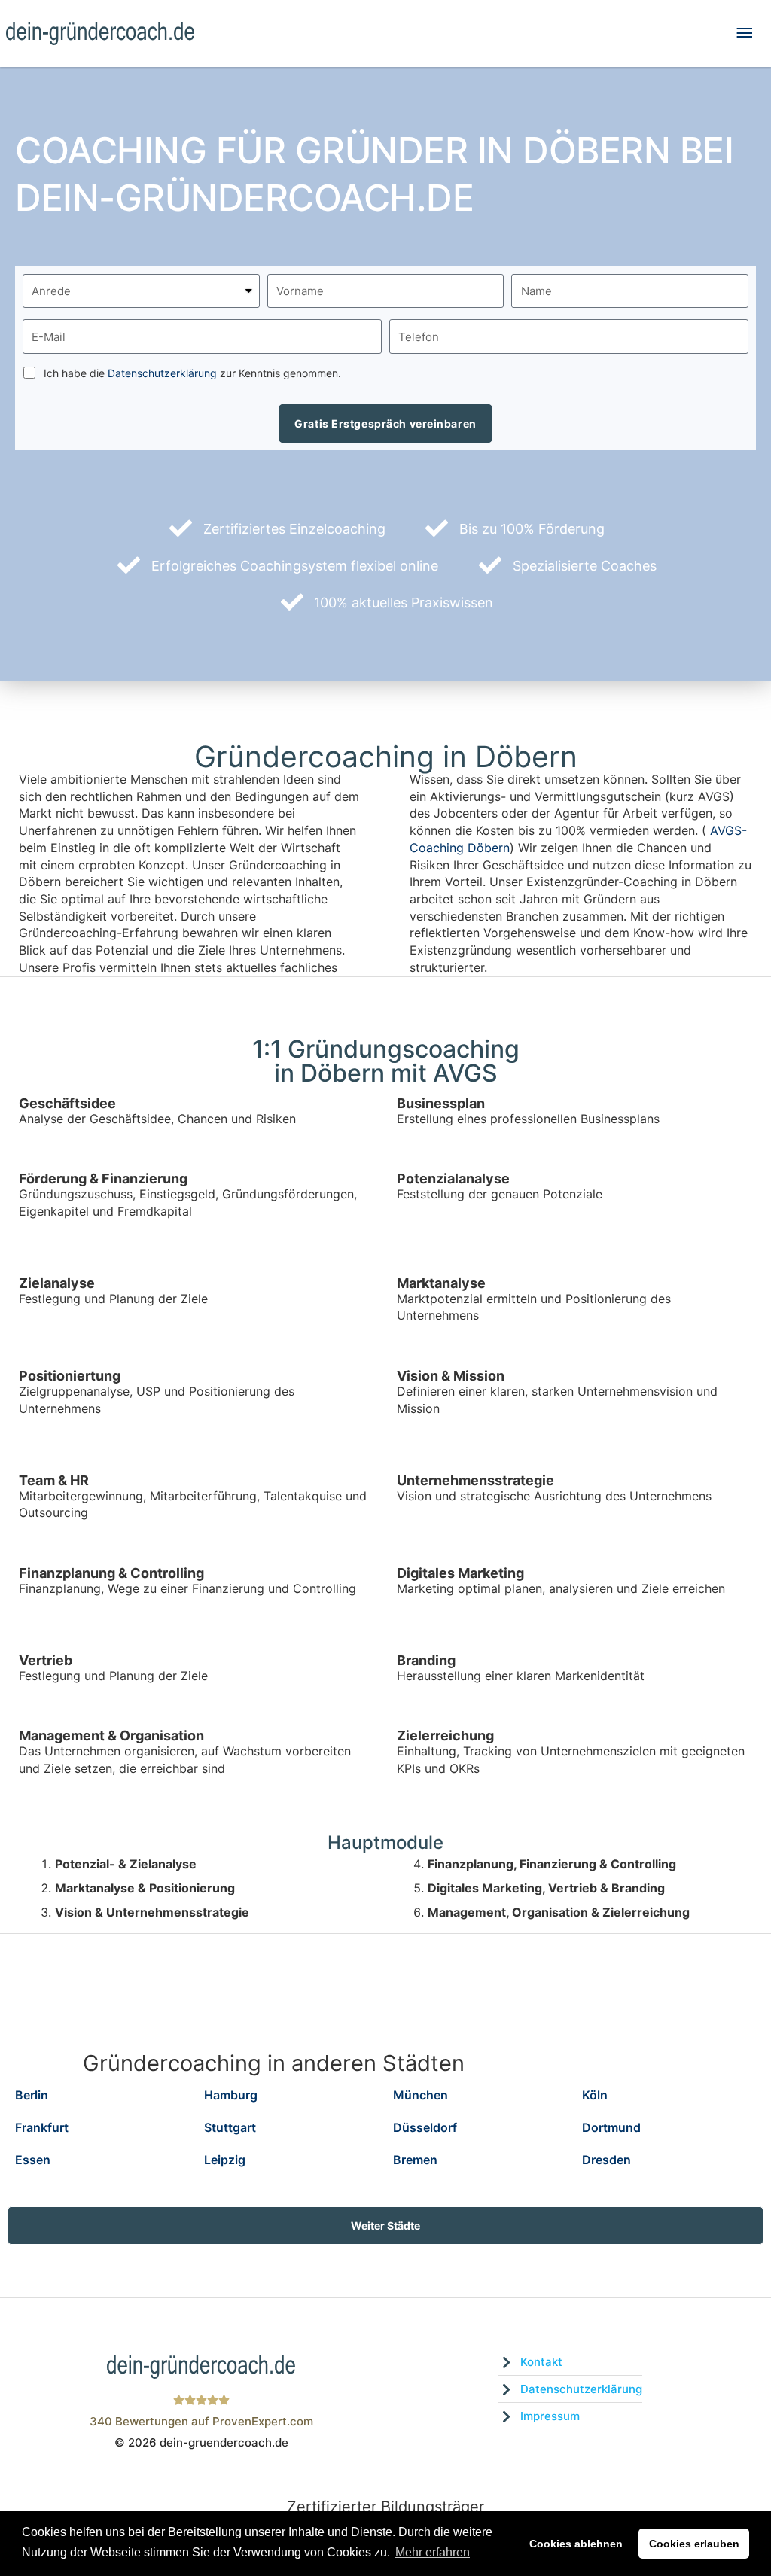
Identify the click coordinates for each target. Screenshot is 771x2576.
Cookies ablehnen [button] (576, 2544)
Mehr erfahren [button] (433, 2552)
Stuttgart (230, 2127)
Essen (33, 2160)
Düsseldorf (425, 2127)
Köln (595, 2095)
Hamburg (231, 2095)
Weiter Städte (385, 2226)
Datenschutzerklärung (162, 373)
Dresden (606, 2160)
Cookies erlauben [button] (694, 2544)
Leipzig (225, 2160)
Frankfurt (42, 2127)
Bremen (415, 2160)
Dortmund (611, 2127)
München (421, 2095)
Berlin (32, 2095)
